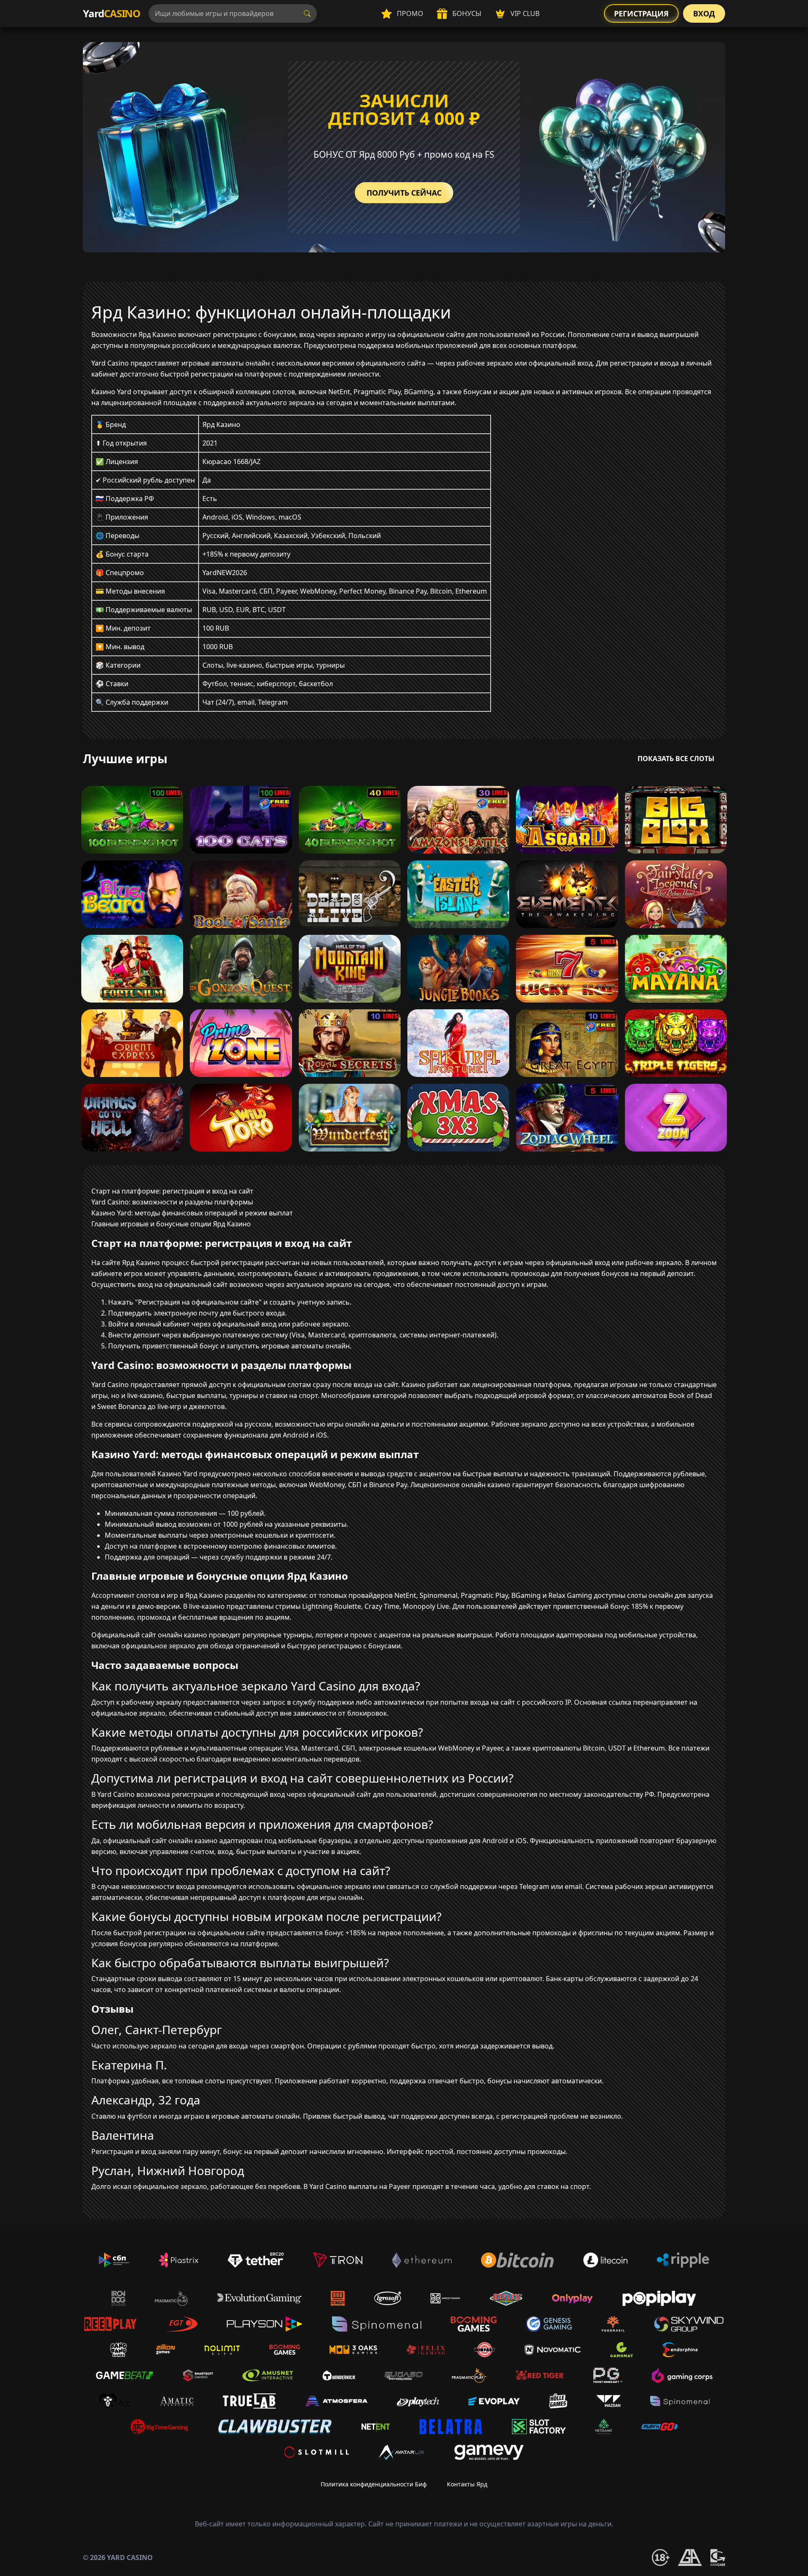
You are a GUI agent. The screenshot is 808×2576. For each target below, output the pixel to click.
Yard (112, 13)
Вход (704, 13)
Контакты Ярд (467, 2484)
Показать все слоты (676, 759)
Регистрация (641, 13)
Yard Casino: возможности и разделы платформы (172, 1202)
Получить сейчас (404, 193)
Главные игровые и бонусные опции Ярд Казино (171, 1224)
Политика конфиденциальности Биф (374, 2484)
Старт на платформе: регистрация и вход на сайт (172, 1191)
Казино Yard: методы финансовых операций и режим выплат (192, 1213)
